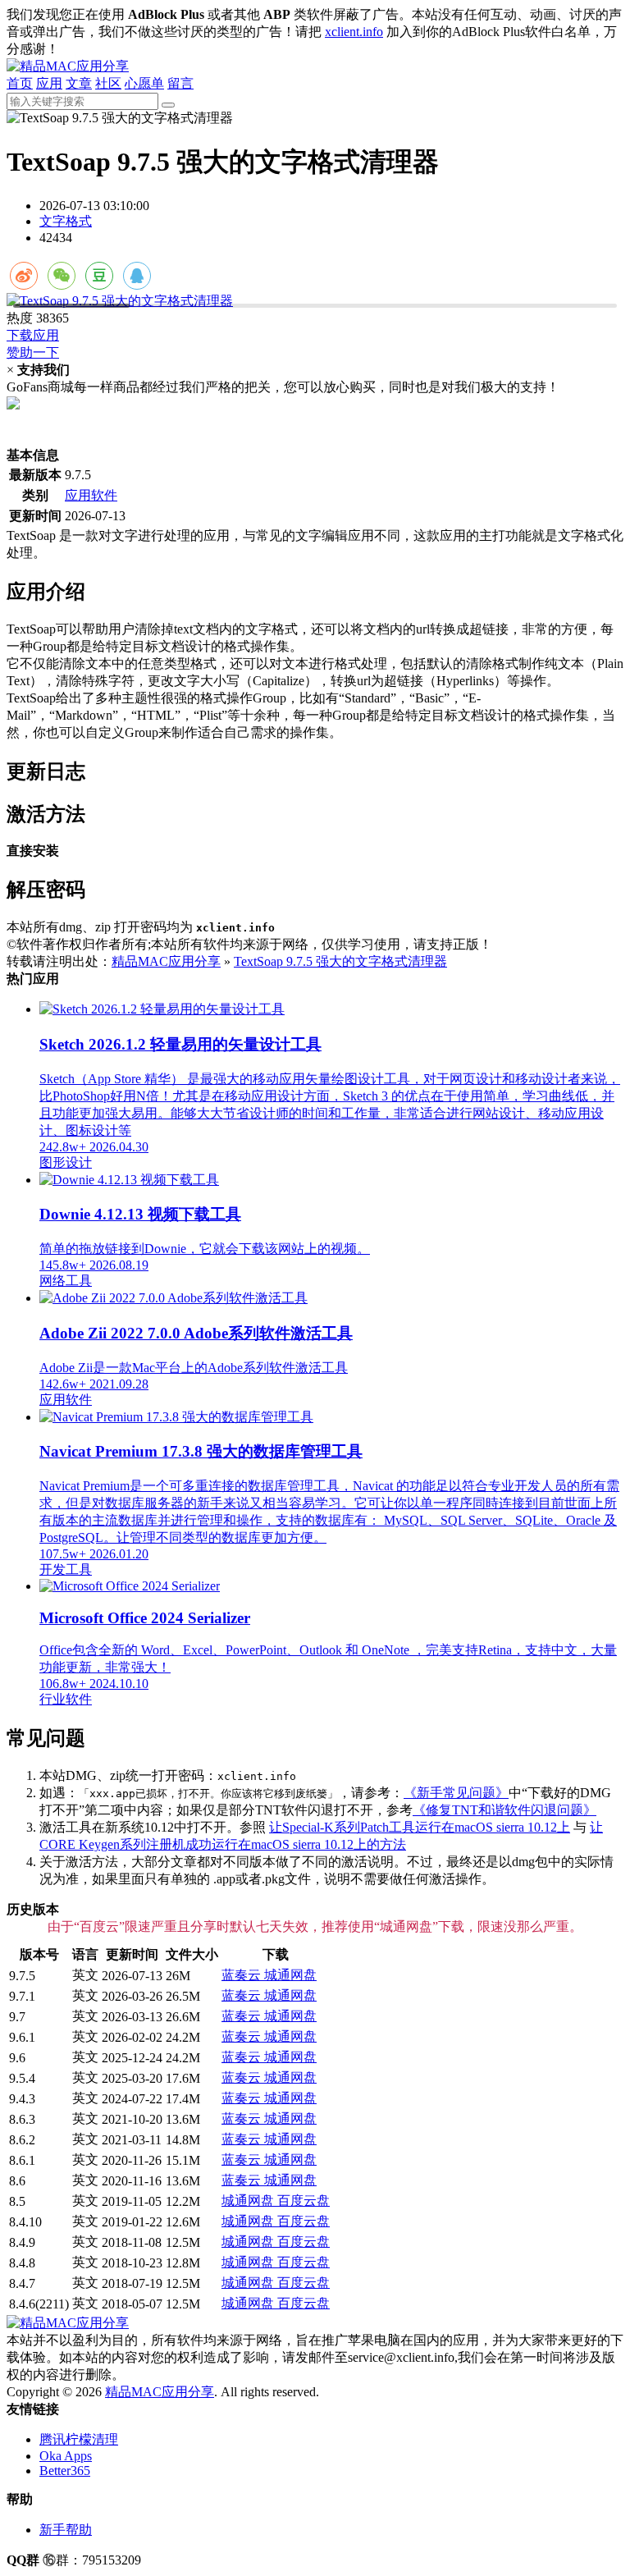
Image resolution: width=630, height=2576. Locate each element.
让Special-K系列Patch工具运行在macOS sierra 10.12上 (420, 1827)
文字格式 (66, 221)
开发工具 (66, 1569)
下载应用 (33, 335)
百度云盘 (304, 2201)
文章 (79, 83)
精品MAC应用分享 (166, 961)
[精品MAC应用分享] (68, 66)
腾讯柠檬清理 (79, 2439)
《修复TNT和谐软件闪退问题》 (504, 1810)
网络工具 (66, 1281)
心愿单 (144, 83)
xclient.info (354, 32)
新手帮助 (66, 2530)
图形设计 (66, 1162)
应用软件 (91, 495)
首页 (20, 83)
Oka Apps (66, 2456)
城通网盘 (290, 1975)
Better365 (65, 2471)
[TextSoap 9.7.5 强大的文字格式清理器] (315, 302)
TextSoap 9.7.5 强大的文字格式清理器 (340, 961)
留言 (180, 83)
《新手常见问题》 (456, 1793)
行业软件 (66, 1699)
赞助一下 (33, 352)
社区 (108, 83)
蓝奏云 (243, 1975)
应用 (49, 83)
